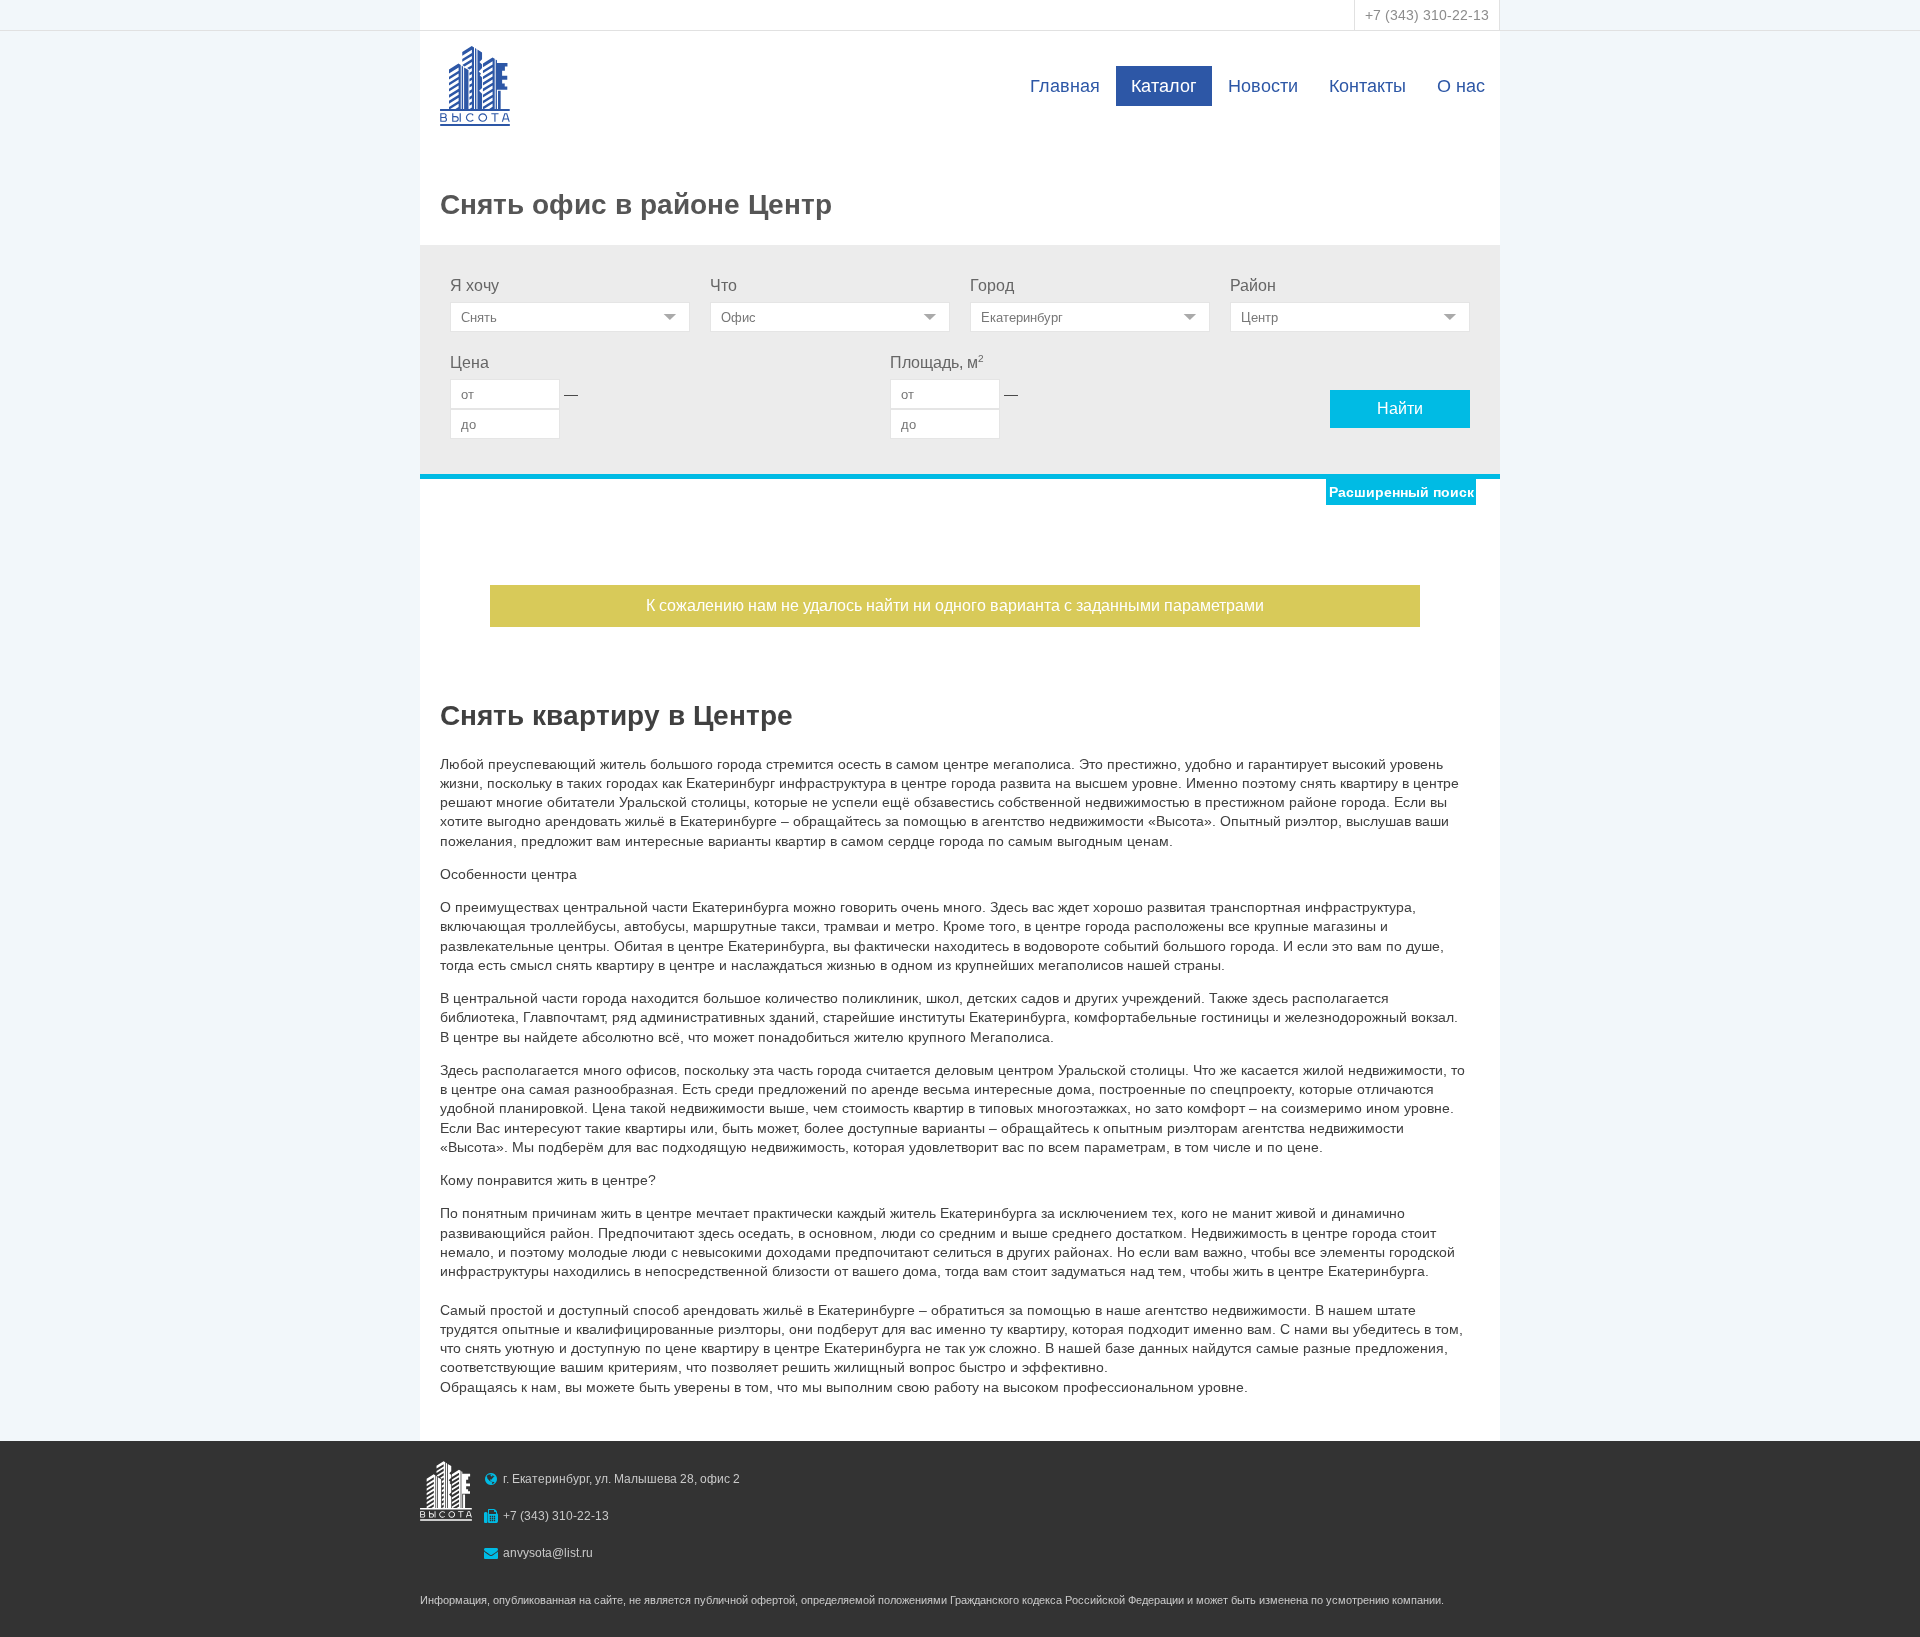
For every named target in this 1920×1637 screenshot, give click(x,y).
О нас (1461, 86)
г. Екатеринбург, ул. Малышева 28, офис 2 (621, 1479)
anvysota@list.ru (548, 1553)
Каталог (1164, 86)
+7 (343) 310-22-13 (1427, 15)
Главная (1065, 86)
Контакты (1367, 86)
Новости (1263, 86)
